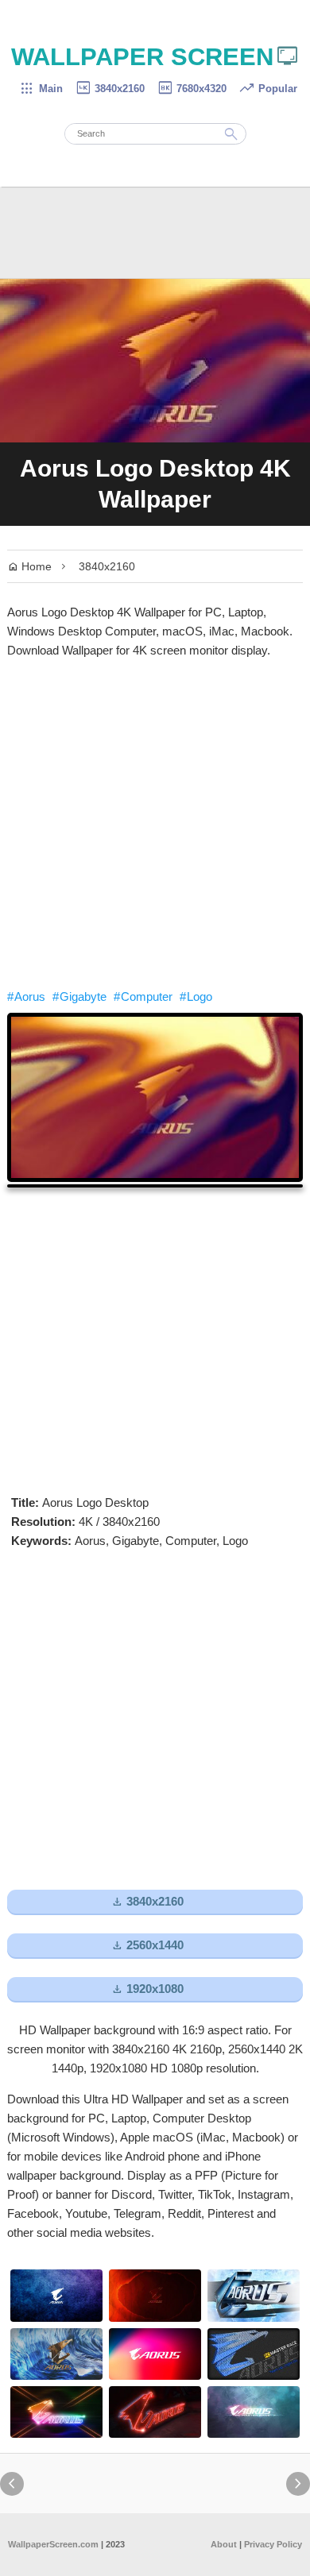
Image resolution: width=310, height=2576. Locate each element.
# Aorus (26, 996)
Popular (268, 89)
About (224, 2544)
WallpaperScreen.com (53, 2544)
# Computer (143, 996)
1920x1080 (147, 1989)
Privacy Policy (273, 2544)
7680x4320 (192, 89)
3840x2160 (110, 89)
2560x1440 (147, 1946)
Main (41, 89)
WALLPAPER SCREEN (155, 57)
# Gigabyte (79, 996)
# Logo (196, 996)
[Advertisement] (155, 824)
